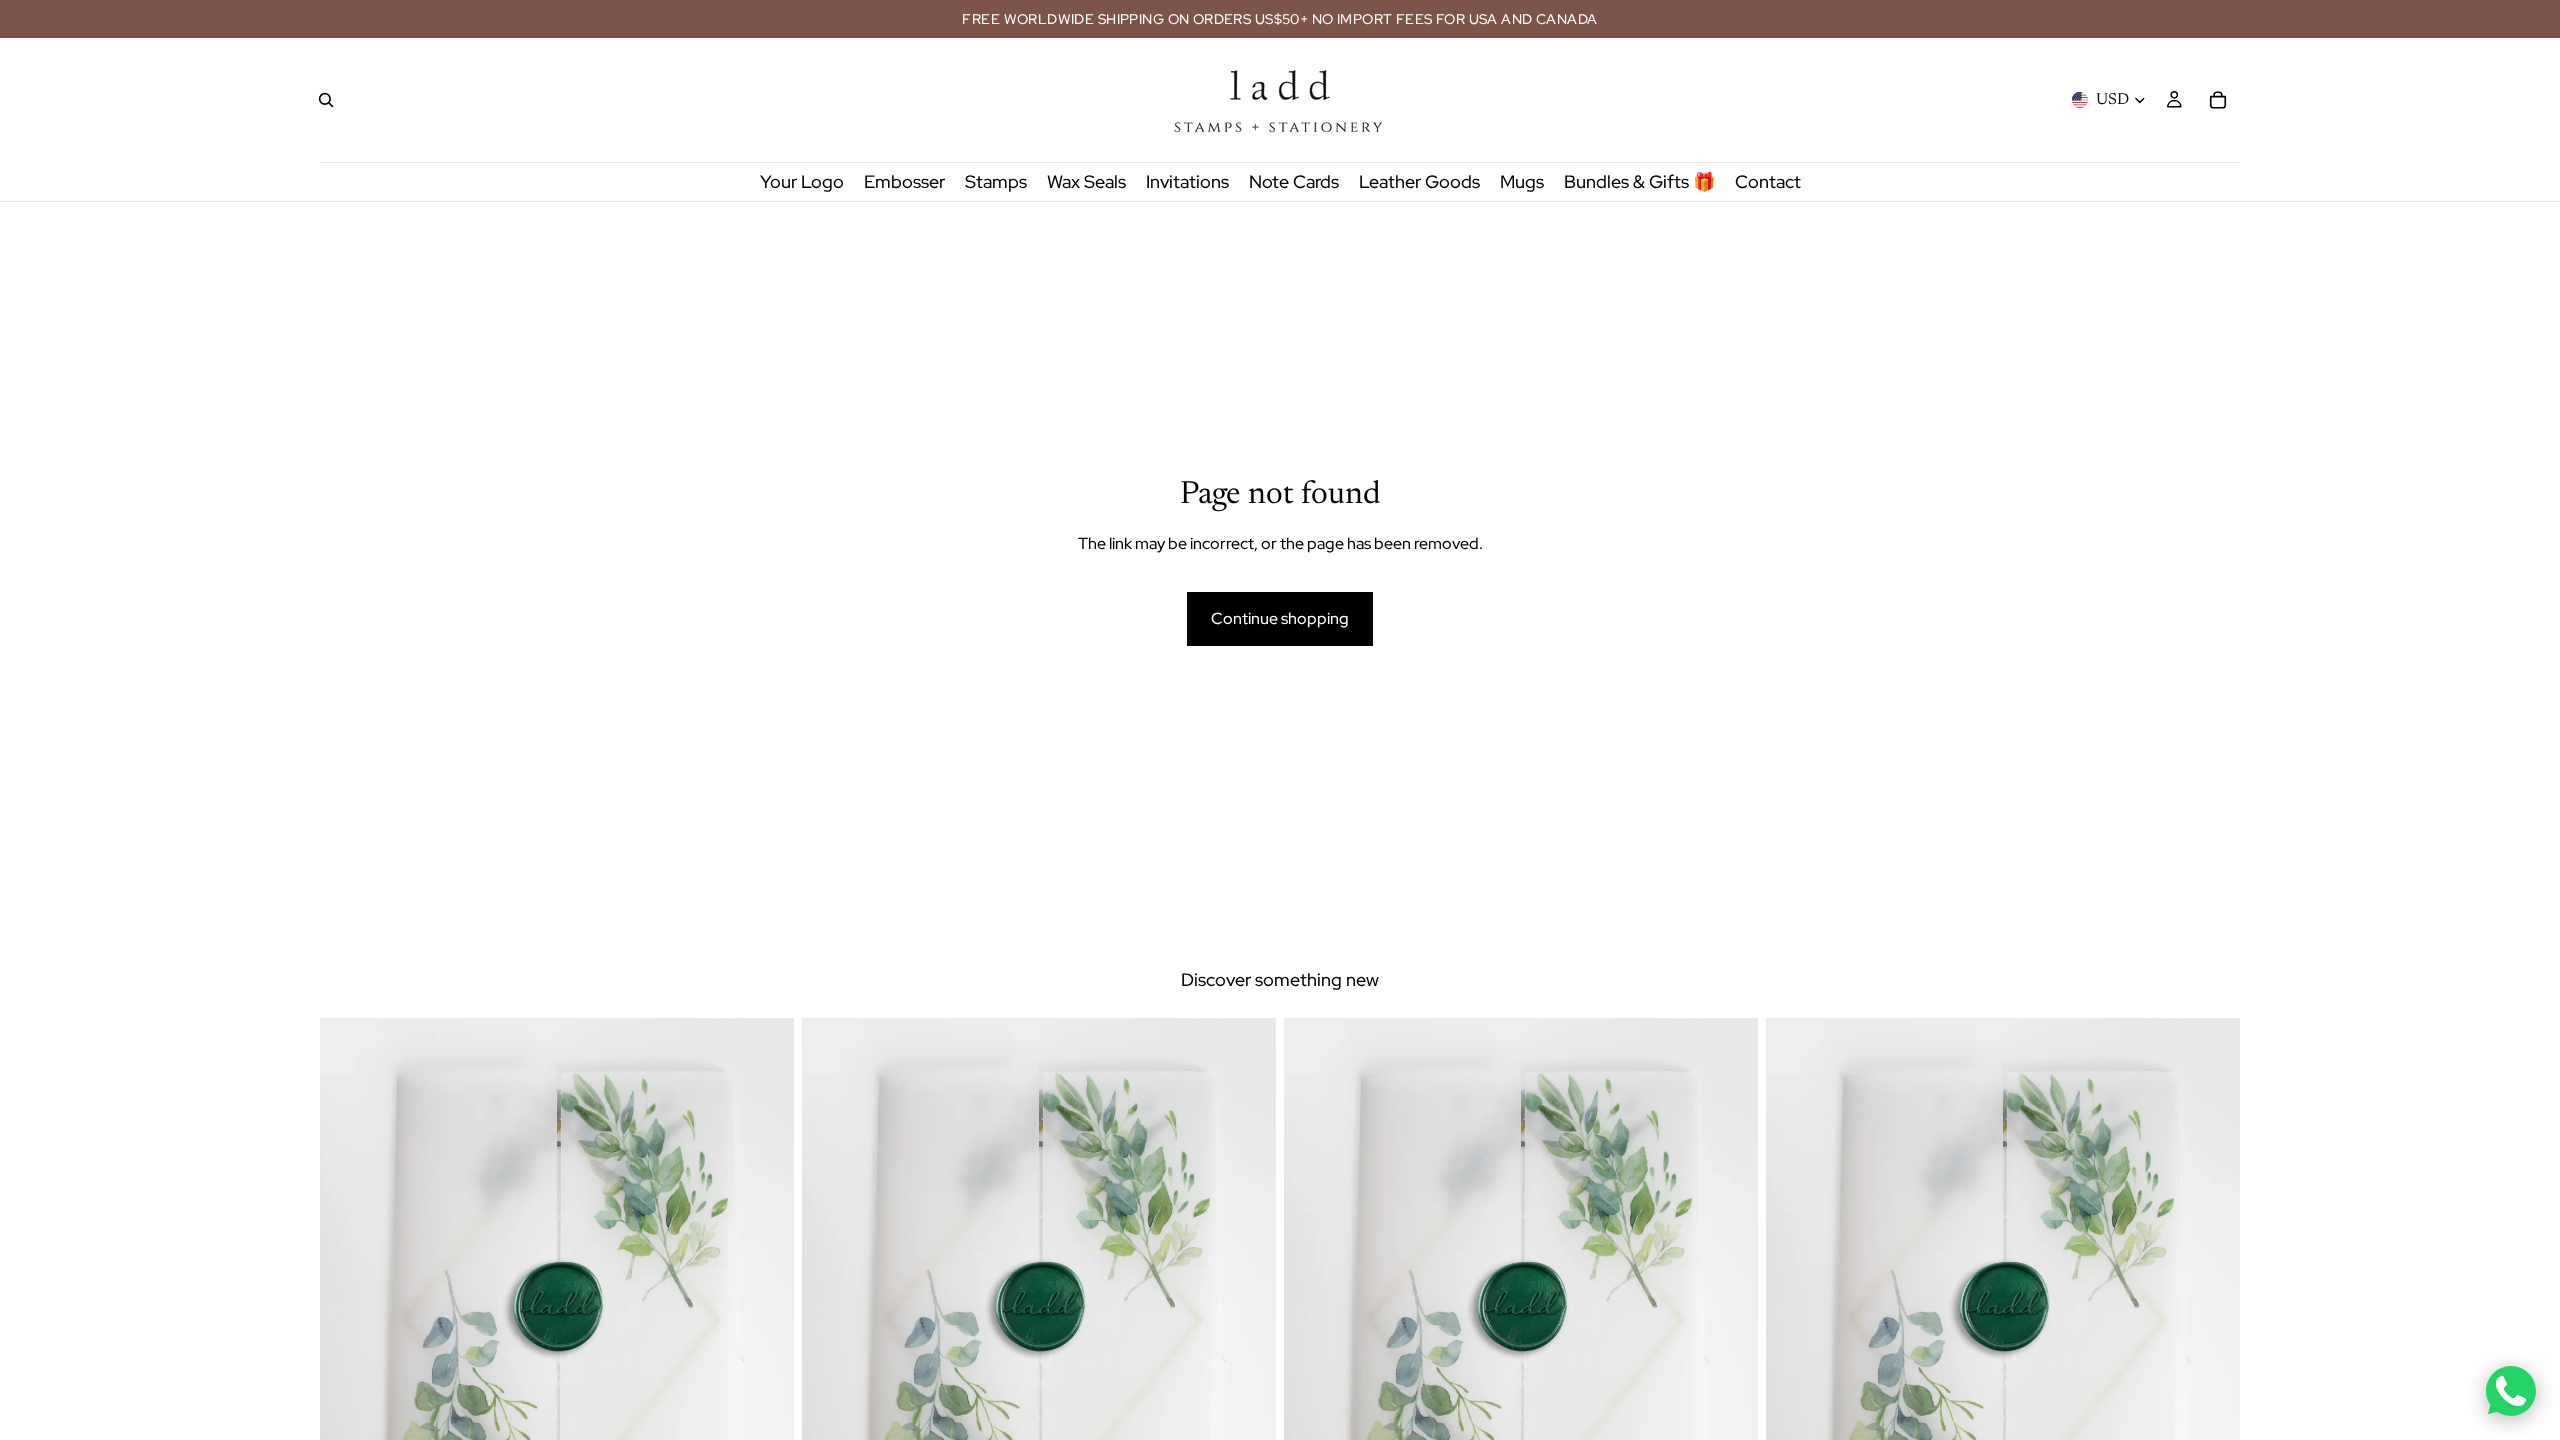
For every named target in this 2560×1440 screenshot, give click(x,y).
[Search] (326, 100)
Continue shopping (1280, 618)
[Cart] (2218, 100)
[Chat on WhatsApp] (2511, 1391)
